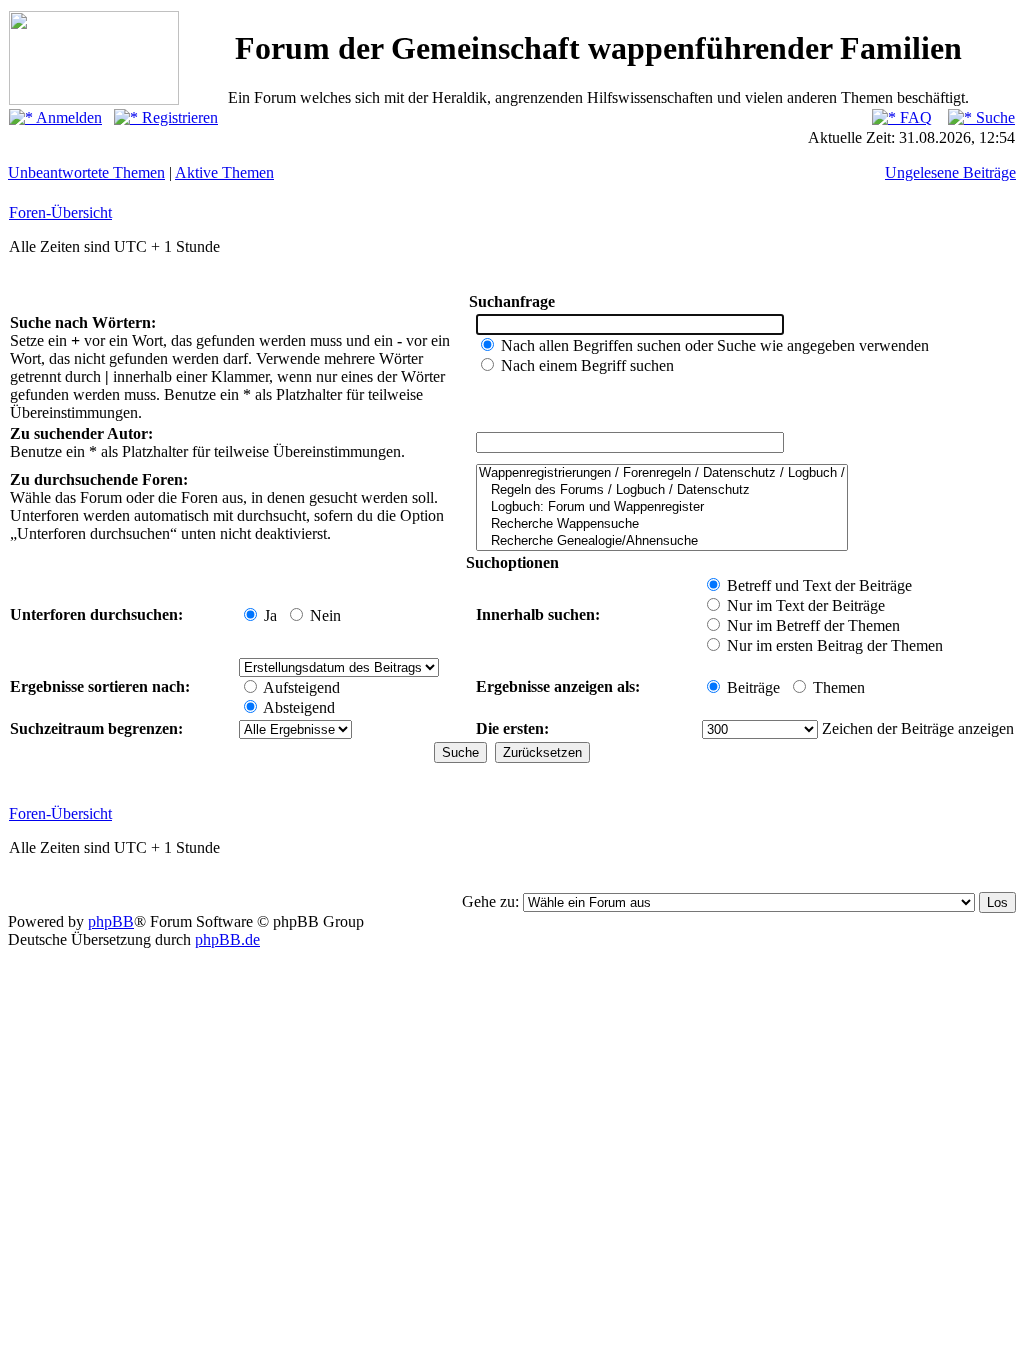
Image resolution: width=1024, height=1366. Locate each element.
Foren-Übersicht (60, 212)
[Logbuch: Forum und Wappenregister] (662, 507)
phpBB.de (227, 939)
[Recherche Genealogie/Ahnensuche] (662, 541)
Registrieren (178, 117)
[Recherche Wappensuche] (662, 524)
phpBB (111, 921)
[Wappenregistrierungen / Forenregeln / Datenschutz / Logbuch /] (662, 473)
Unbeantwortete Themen (86, 172)
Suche (993, 117)
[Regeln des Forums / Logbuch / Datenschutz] (662, 490)
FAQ (914, 117)
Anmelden (67, 117)
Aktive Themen (224, 172)
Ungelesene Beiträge (950, 172)
